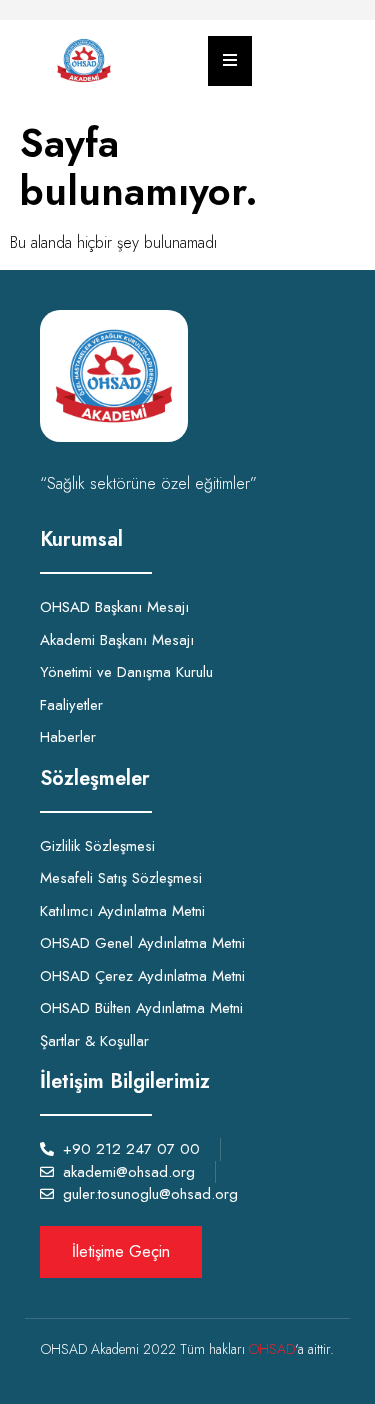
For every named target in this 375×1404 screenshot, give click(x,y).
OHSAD (272, 1349)
